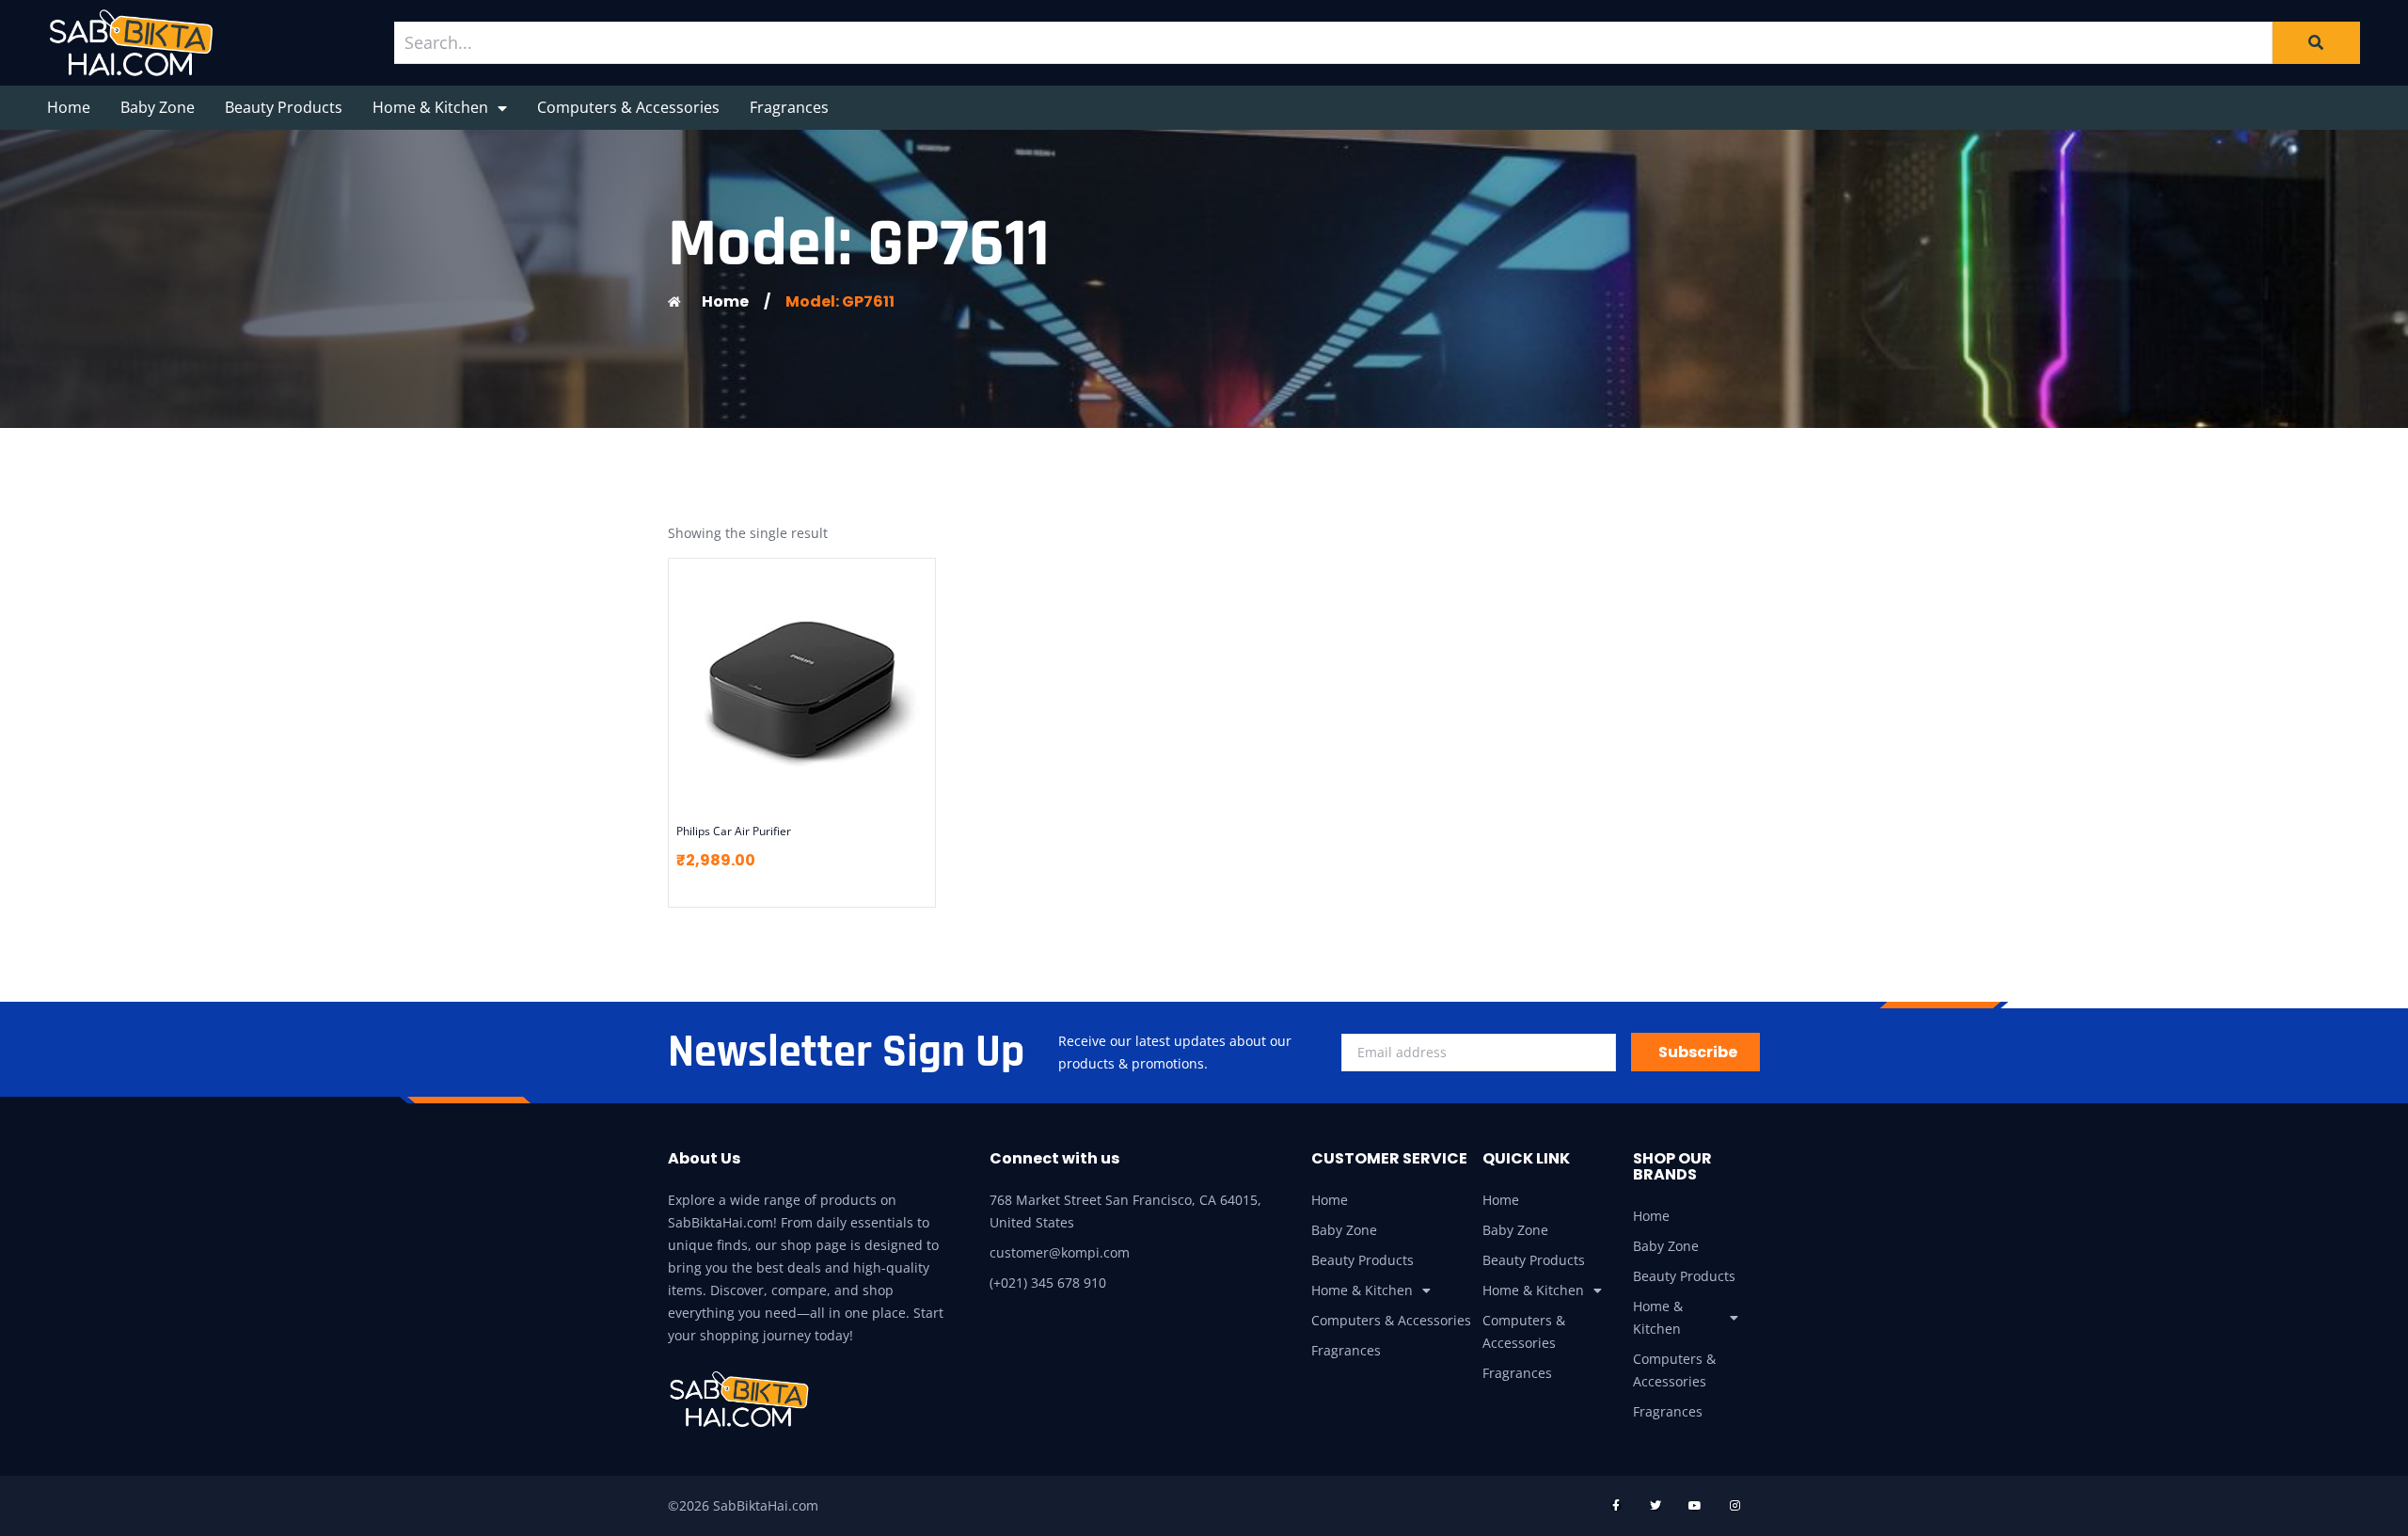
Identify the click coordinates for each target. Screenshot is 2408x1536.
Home (69, 107)
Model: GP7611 (840, 301)
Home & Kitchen (430, 107)
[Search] (2316, 42)
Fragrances (789, 107)
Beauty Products (284, 107)
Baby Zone (158, 107)
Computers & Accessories (628, 107)
